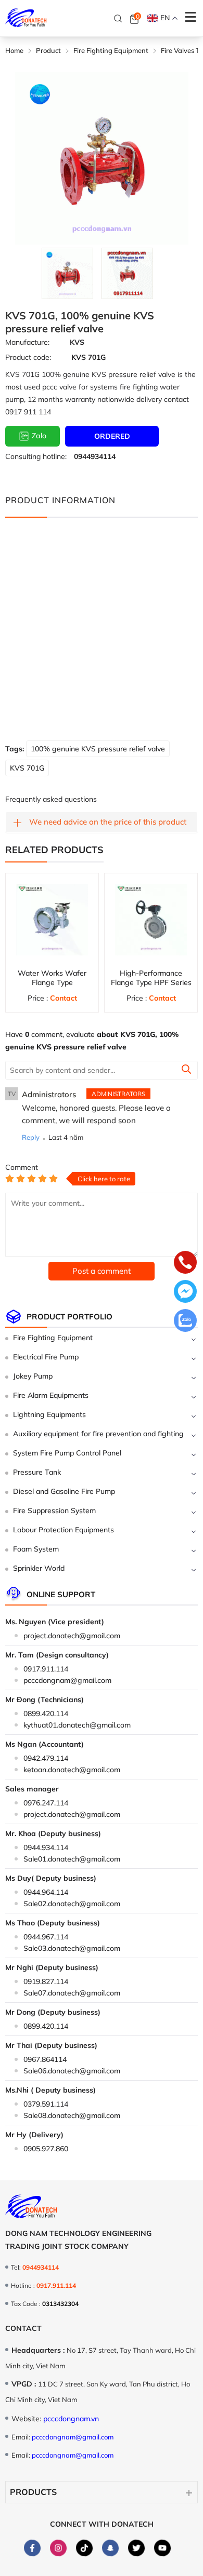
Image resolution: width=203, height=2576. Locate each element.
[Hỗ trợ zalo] (185, 1321)
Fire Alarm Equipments (51, 1395)
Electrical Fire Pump (46, 1357)
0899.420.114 (46, 1714)
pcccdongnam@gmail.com (67, 1680)
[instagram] (59, 2548)
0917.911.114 (46, 1669)
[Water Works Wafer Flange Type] (52, 920)
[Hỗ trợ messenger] (185, 1292)
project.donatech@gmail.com (72, 1636)
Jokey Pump (33, 1376)
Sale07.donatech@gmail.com (72, 1993)
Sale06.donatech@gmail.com (72, 2071)
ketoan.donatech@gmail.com (72, 1770)
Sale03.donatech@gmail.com (72, 1948)
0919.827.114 (46, 1981)
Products (33, 2492)
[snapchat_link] (110, 2547)
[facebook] (33, 2548)
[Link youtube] (162, 2547)
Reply (31, 1137)
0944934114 (95, 456)
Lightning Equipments (49, 1414)
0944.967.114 (46, 1937)
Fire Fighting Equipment (53, 1338)
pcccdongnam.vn (71, 2419)
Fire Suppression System (54, 1510)
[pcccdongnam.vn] (26, 18)
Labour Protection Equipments (64, 1530)
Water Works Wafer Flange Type (52, 978)
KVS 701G (27, 768)
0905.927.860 (46, 2149)
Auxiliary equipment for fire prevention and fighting (98, 1434)
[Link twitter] (136, 2547)
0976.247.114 (46, 1803)
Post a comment (102, 1271)
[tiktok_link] (84, 2547)
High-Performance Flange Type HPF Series (151, 978)
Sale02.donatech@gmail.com (72, 1904)
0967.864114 (45, 2059)
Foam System (36, 1549)
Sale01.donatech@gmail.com (72, 1859)
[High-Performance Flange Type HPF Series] (151, 920)
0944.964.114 (46, 1892)
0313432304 (60, 2304)
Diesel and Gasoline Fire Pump (64, 1491)
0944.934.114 (46, 1847)
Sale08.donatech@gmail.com (72, 2115)
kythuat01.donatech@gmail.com (77, 1725)
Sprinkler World (39, 1568)
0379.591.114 (46, 2104)
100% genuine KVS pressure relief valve (98, 749)
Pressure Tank (37, 1472)
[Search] (118, 19)
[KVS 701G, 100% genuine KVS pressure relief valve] (67, 273)
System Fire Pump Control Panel (67, 1453)
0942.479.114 (46, 1758)
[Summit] (186, 1071)
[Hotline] (185, 1263)
